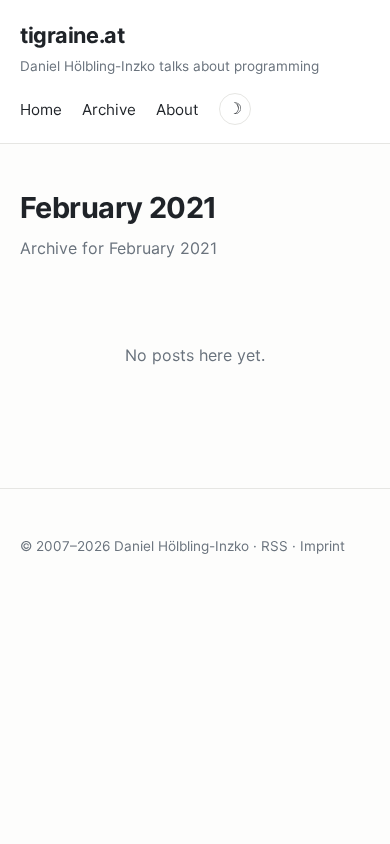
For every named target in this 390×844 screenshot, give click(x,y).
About (177, 109)
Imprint (322, 546)
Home (41, 109)
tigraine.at (72, 35)
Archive (109, 109)
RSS (274, 546)
